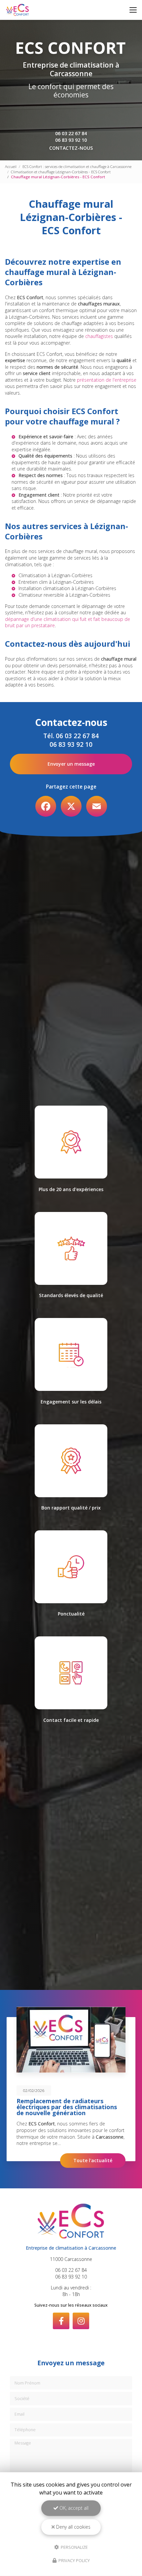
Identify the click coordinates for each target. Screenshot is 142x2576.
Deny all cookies (73, 2527)
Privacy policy (74, 2560)
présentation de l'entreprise (107, 380)
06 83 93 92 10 (71, 140)
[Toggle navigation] (133, 10)
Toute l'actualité (93, 2160)
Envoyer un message (71, 764)
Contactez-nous (71, 148)
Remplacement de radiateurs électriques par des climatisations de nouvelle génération (67, 2107)
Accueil (11, 166)
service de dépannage (97, 501)
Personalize (74, 2547)
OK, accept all (73, 2508)
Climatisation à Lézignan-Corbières (55, 575)
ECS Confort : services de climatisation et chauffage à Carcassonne (77, 166)
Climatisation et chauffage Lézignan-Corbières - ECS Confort (61, 172)
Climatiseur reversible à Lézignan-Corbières (64, 595)
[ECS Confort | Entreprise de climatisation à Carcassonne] (18, 10)
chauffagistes (99, 336)
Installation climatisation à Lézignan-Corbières (67, 588)
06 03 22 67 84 (71, 133)
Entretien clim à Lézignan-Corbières (56, 582)
